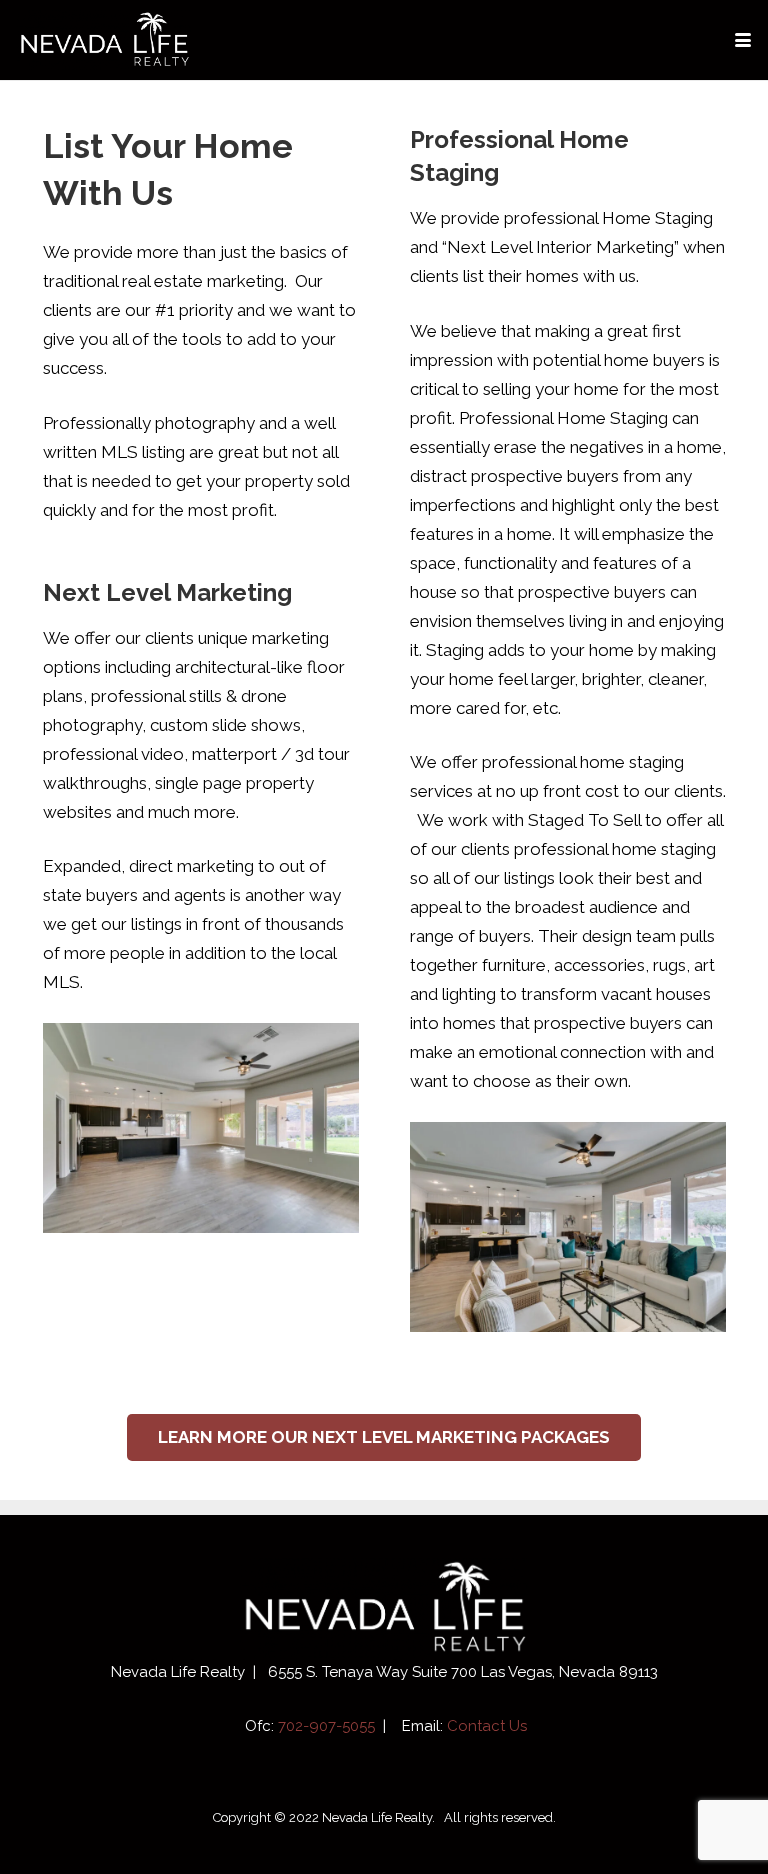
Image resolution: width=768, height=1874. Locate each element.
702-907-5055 (326, 1726)
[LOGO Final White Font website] (104, 40)
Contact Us (487, 1726)
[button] (742, 40)
